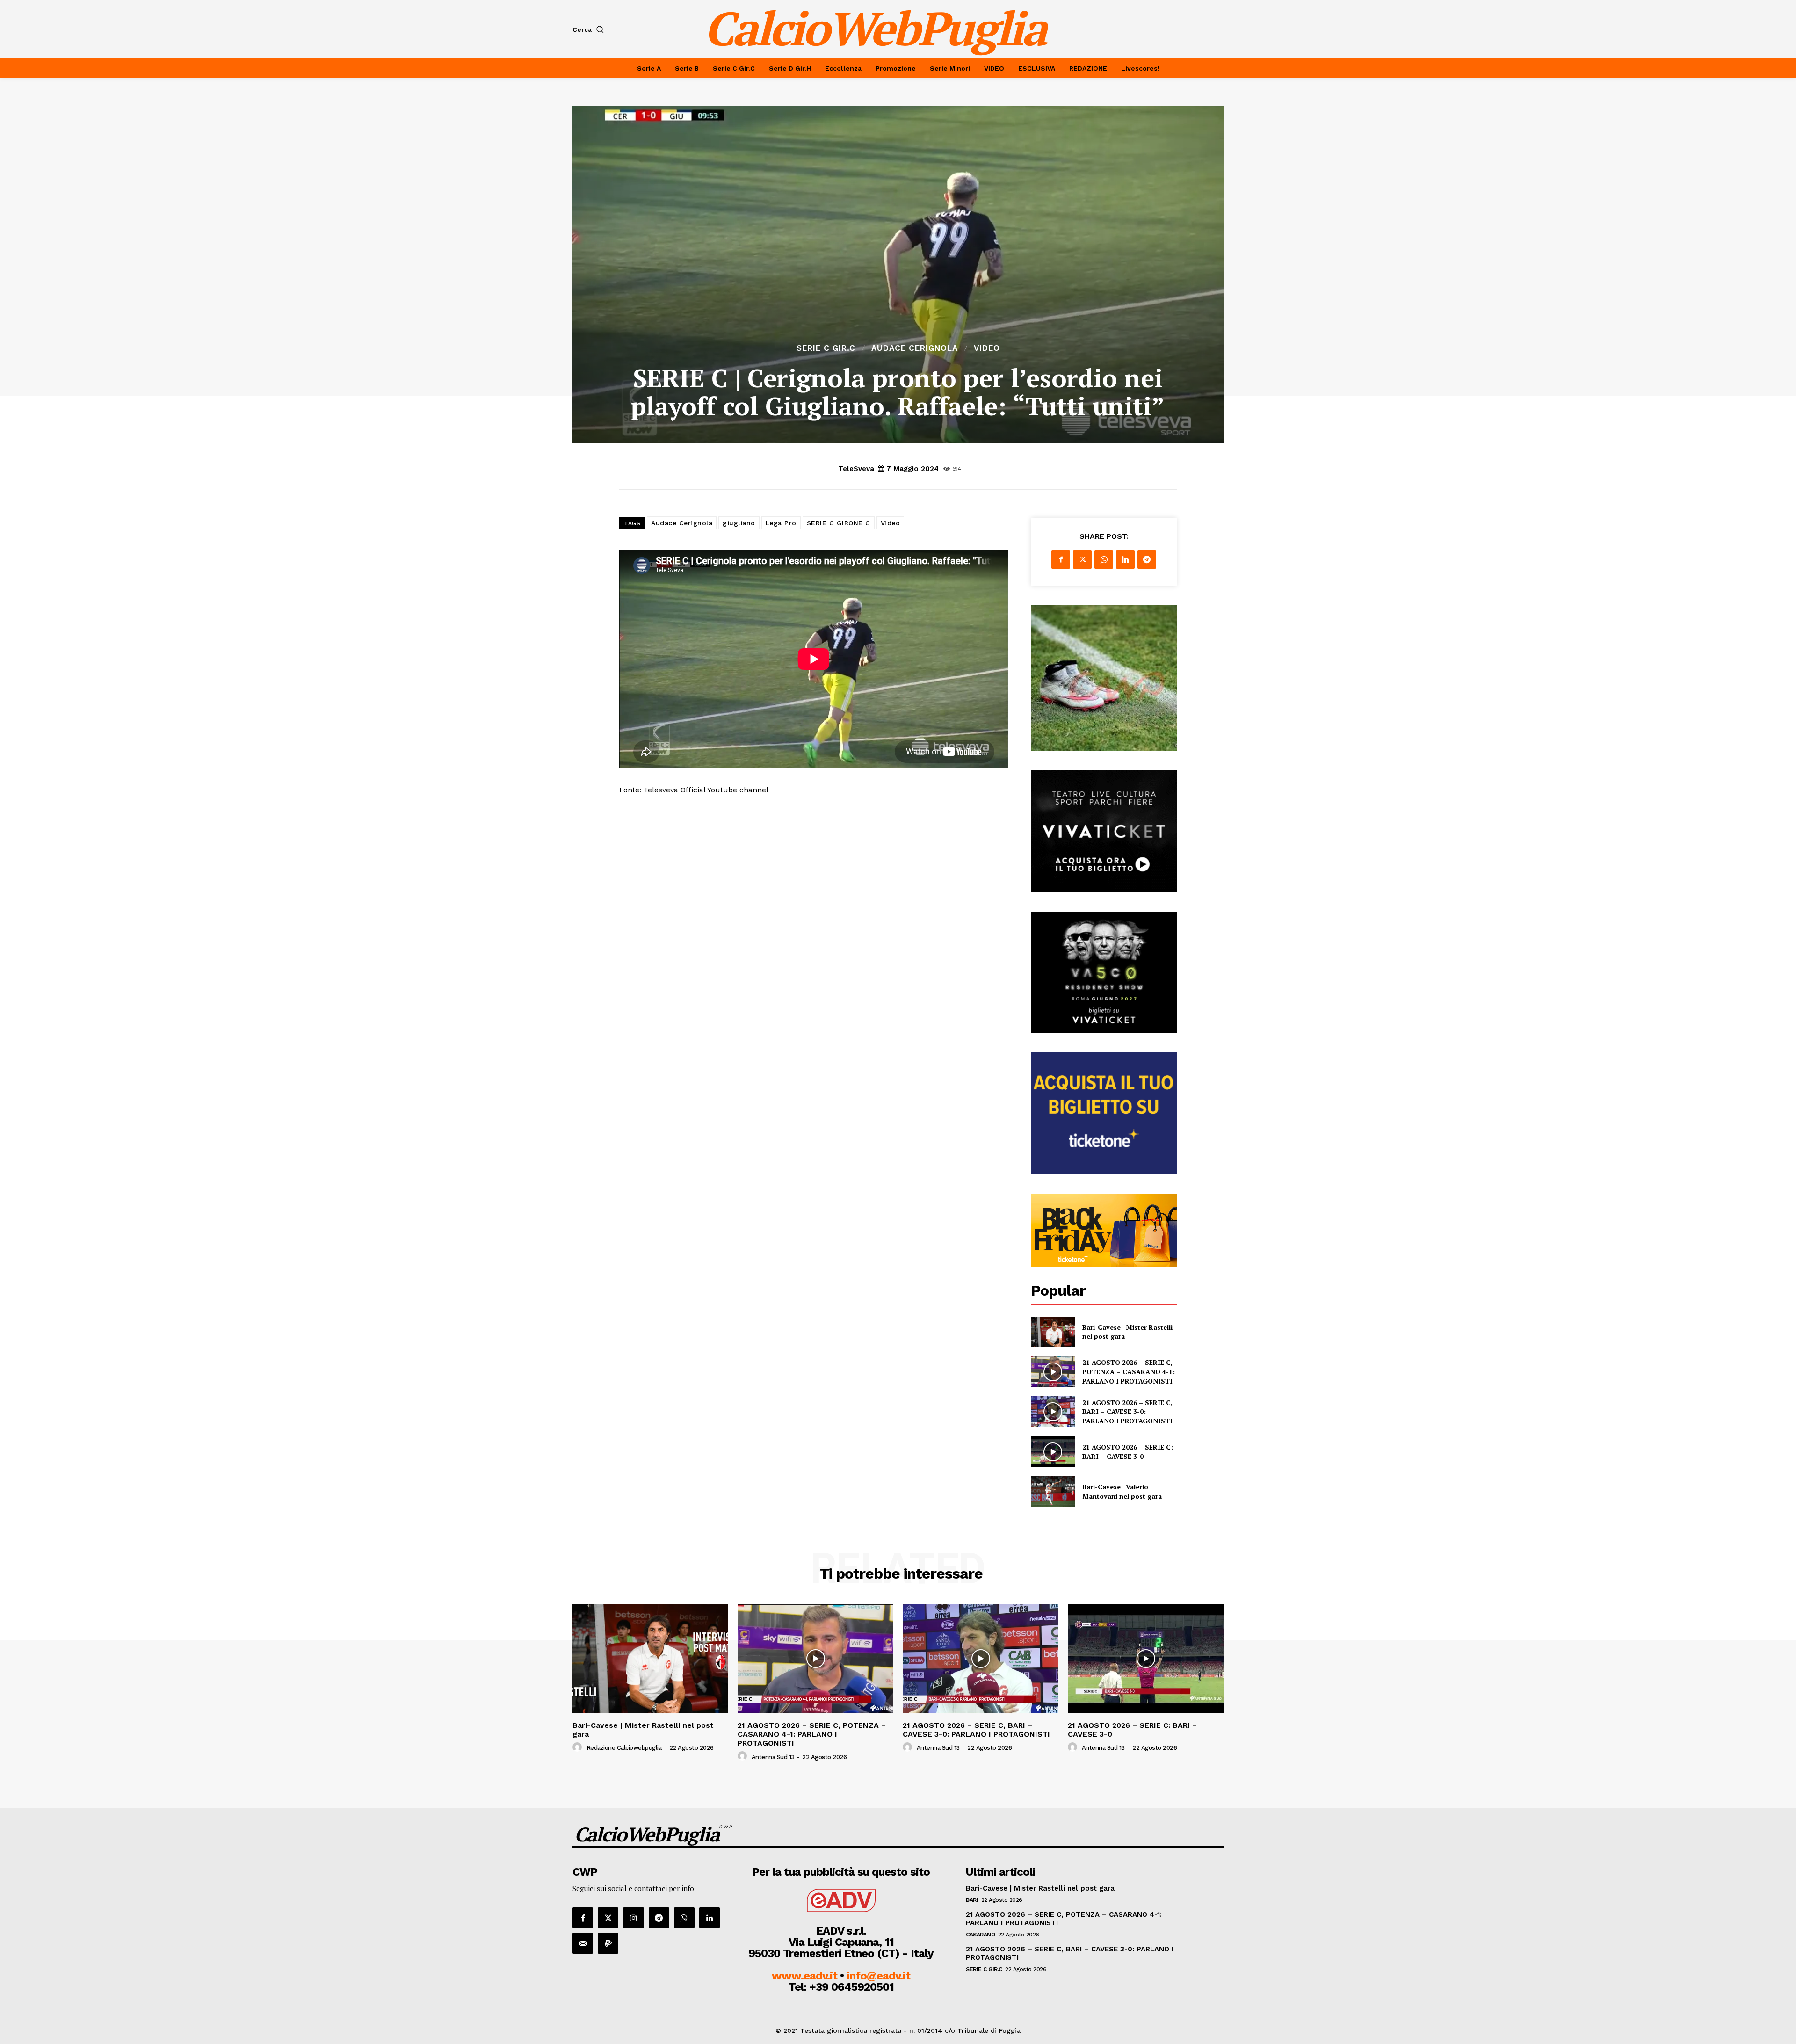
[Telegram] (1147, 559)
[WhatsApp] (1104, 559)
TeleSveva (856, 469)
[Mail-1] (583, 1943)
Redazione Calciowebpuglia (624, 1748)
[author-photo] (579, 1747)
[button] (590, 29)
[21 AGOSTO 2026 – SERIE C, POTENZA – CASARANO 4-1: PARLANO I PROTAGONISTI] (1053, 1372)
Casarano (980, 1935)
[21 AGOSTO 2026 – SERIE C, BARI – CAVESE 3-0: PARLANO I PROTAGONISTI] (1053, 1411)
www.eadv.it (804, 1976)
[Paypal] (608, 1943)
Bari (972, 1900)
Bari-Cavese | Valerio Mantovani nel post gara (1122, 1491)
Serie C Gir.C (826, 348)
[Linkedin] (1125, 559)
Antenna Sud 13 (773, 1757)
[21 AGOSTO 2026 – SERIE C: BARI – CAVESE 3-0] (1053, 1452)
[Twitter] (1082, 559)
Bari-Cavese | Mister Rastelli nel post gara (643, 1730)
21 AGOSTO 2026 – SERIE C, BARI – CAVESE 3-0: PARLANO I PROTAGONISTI (1127, 1412)
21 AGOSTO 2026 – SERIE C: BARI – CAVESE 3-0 (1128, 1452)
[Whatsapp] (684, 1918)
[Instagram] (633, 1918)
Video (987, 348)
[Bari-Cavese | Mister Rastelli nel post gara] (1053, 1332)
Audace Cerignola (915, 348)
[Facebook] (1061, 559)
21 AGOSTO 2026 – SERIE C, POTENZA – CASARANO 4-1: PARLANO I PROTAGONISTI (1129, 1371)
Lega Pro (781, 523)
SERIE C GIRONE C (839, 523)
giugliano (739, 523)
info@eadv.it (878, 1976)
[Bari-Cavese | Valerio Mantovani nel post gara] (1053, 1491)
